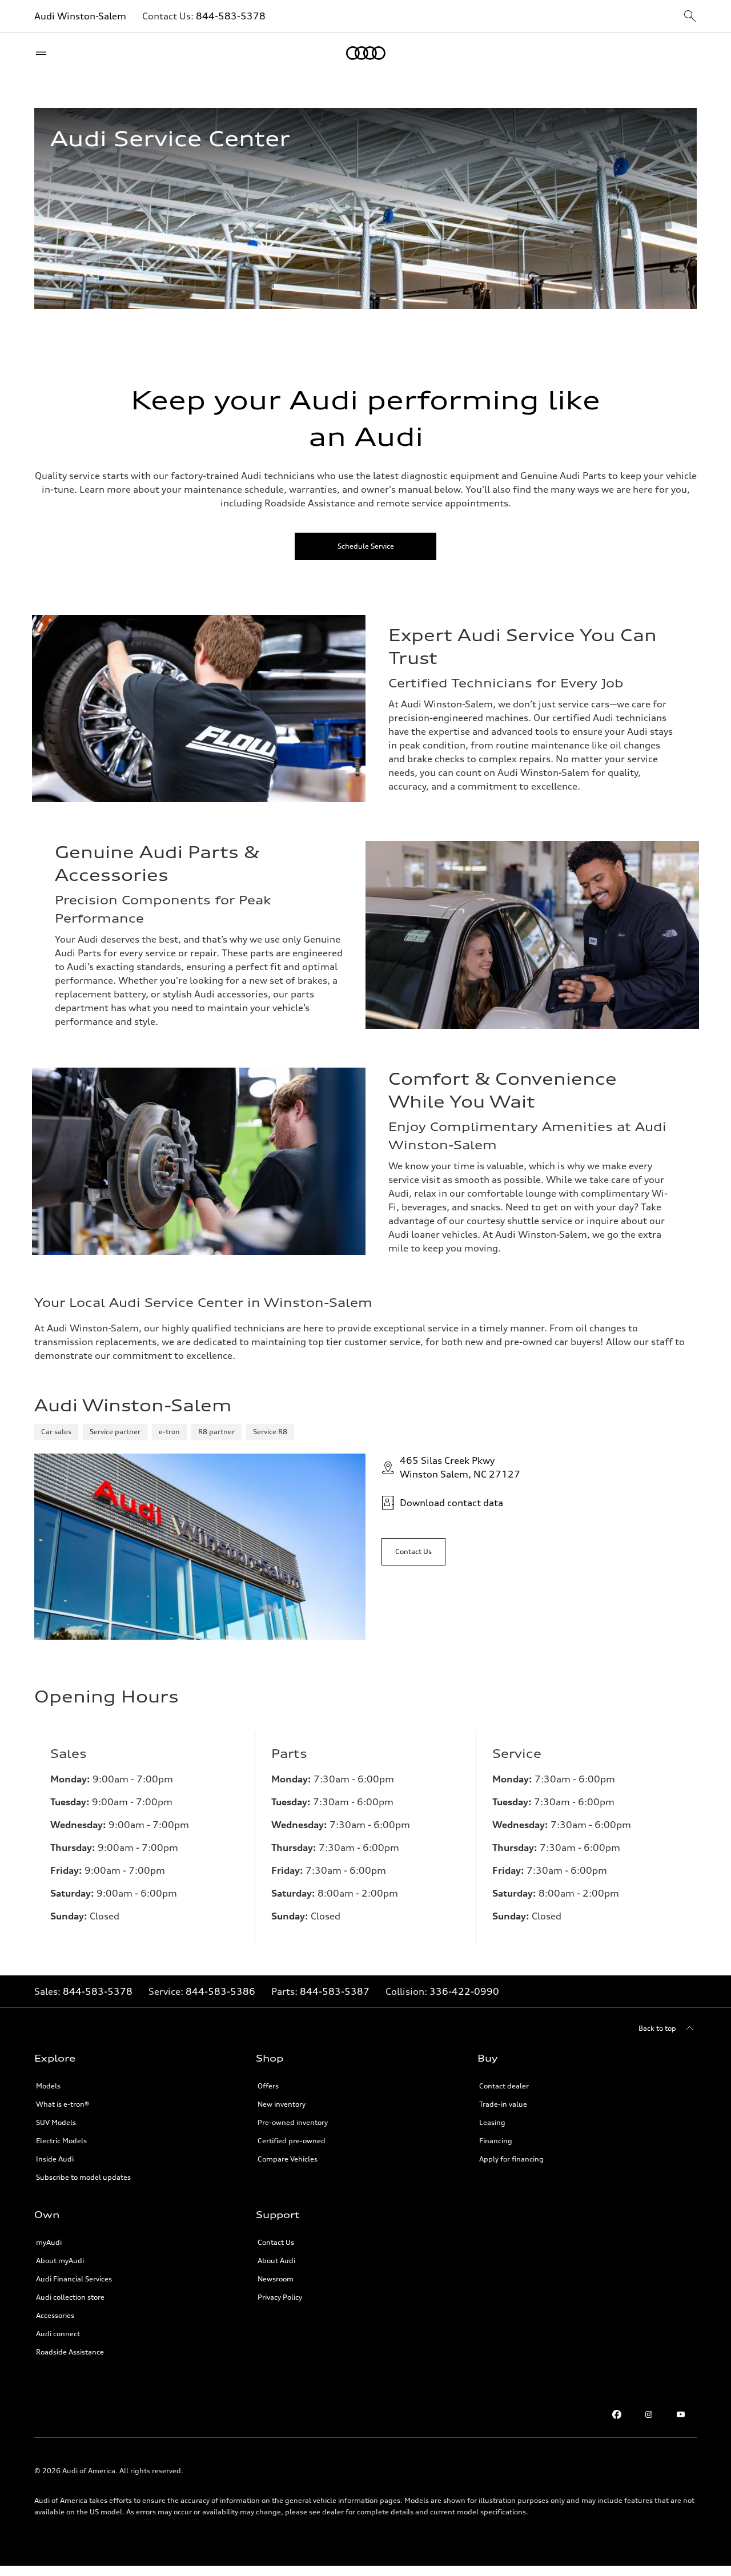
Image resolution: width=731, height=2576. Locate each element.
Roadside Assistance (70, 2352)
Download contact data (451, 1503)
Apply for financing (511, 2159)
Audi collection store (70, 2297)
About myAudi (60, 2261)
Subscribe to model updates (83, 2177)
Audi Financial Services (74, 2279)
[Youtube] (681, 2414)
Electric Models (61, 2141)
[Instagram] (649, 2414)
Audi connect (58, 2334)
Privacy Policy (280, 2297)
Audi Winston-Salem (80, 16)
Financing (496, 2141)
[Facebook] (617, 2414)
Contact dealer (504, 2086)
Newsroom (276, 2279)
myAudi (49, 2242)
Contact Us (276, 2242)
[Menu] (44, 53)
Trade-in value (503, 2104)
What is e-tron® (63, 2104)
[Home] (366, 53)
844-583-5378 (231, 16)
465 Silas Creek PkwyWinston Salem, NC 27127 (460, 1467)
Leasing (492, 2122)
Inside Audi (55, 2159)
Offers (268, 2086)
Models (48, 2086)
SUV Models (56, 2122)
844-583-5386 (220, 1991)
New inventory (282, 2104)
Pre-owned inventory (293, 2122)
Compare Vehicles (288, 2159)
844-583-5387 (335, 1991)
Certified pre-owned (292, 2141)
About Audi (276, 2261)
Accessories (55, 2315)
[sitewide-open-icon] (690, 17)
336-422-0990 (464, 1991)
